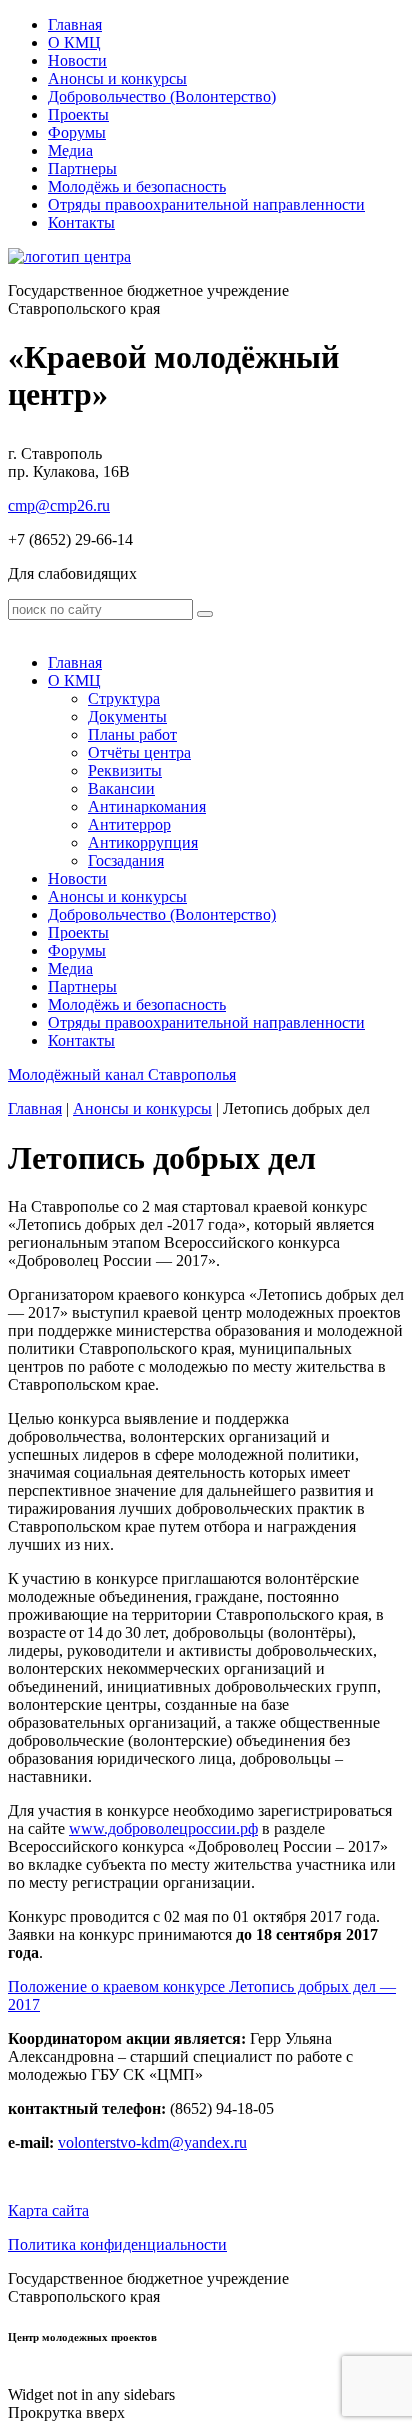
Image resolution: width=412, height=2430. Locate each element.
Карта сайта (48, 2210)
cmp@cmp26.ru (59, 505)
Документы (127, 716)
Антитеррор (129, 824)
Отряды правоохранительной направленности (206, 204)
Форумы (77, 132)
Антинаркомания (147, 806)
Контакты (81, 222)
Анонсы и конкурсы (117, 78)
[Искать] (205, 614)
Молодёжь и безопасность (137, 186)
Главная (75, 24)
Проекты (78, 114)
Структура (124, 698)
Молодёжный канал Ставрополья (122, 1074)
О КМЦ (74, 42)
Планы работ (132, 734)
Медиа (70, 150)
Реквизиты (125, 770)
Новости (77, 60)
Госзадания (126, 860)
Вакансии (121, 788)
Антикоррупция (143, 842)
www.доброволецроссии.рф (163, 1828)
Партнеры (82, 168)
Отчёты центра (139, 752)
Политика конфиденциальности (117, 2244)
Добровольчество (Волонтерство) (162, 96)
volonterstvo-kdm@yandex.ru (152, 2142)
